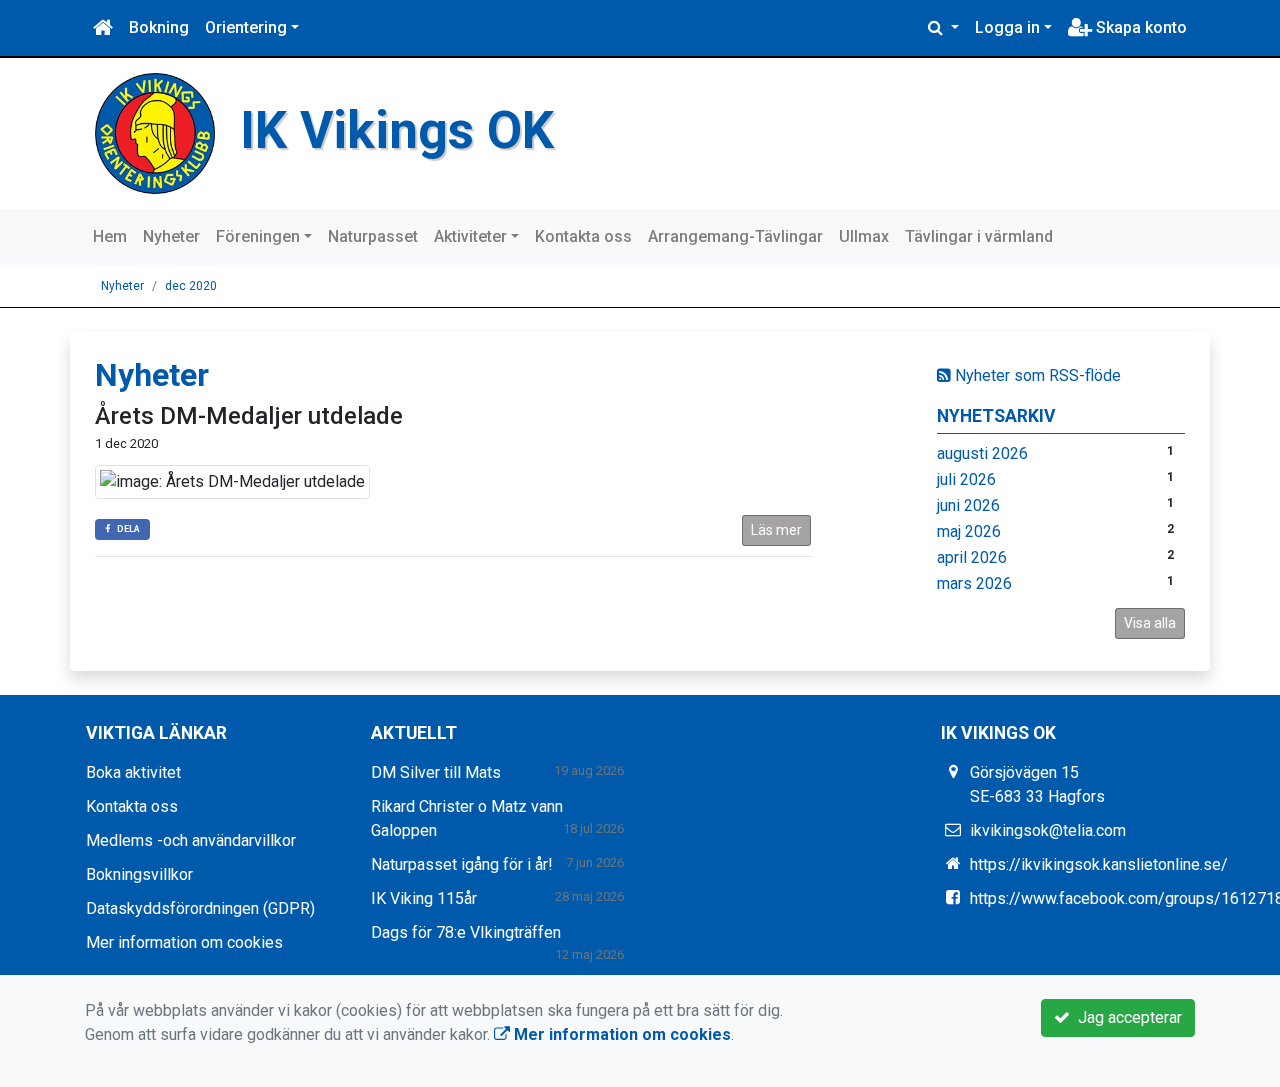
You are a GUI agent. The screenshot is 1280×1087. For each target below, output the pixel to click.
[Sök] (943, 28)
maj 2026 (969, 531)
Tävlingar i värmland (979, 236)
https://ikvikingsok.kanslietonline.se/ (1099, 864)
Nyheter (171, 236)
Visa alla (1150, 623)
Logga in (1007, 27)
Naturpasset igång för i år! (462, 864)
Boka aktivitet (133, 772)
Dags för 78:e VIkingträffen (466, 932)
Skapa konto (1139, 27)
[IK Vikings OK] (155, 132)
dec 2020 (191, 286)
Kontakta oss (583, 236)
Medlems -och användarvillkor (191, 840)
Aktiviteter (470, 236)
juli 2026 (966, 479)
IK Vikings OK (397, 130)
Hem (110, 236)
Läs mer (776, 530)
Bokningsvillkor (139, 874)
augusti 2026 (982, 453)
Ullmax (864, 236)
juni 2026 (968, 505)
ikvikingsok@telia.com (1048, 830)
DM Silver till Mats (436, 772)
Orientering (246, 27)
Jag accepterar (1126, 1017)
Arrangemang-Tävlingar (735, 236)
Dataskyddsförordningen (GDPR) (200, 908)
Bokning (159, 27)
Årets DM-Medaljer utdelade (249, 416)
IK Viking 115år (424, 898)
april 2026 (972, 557)
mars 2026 (974, 583)
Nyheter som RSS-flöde (1036, 375)
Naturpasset (373, 236)
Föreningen (258, 236)
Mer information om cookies (184, 942)
